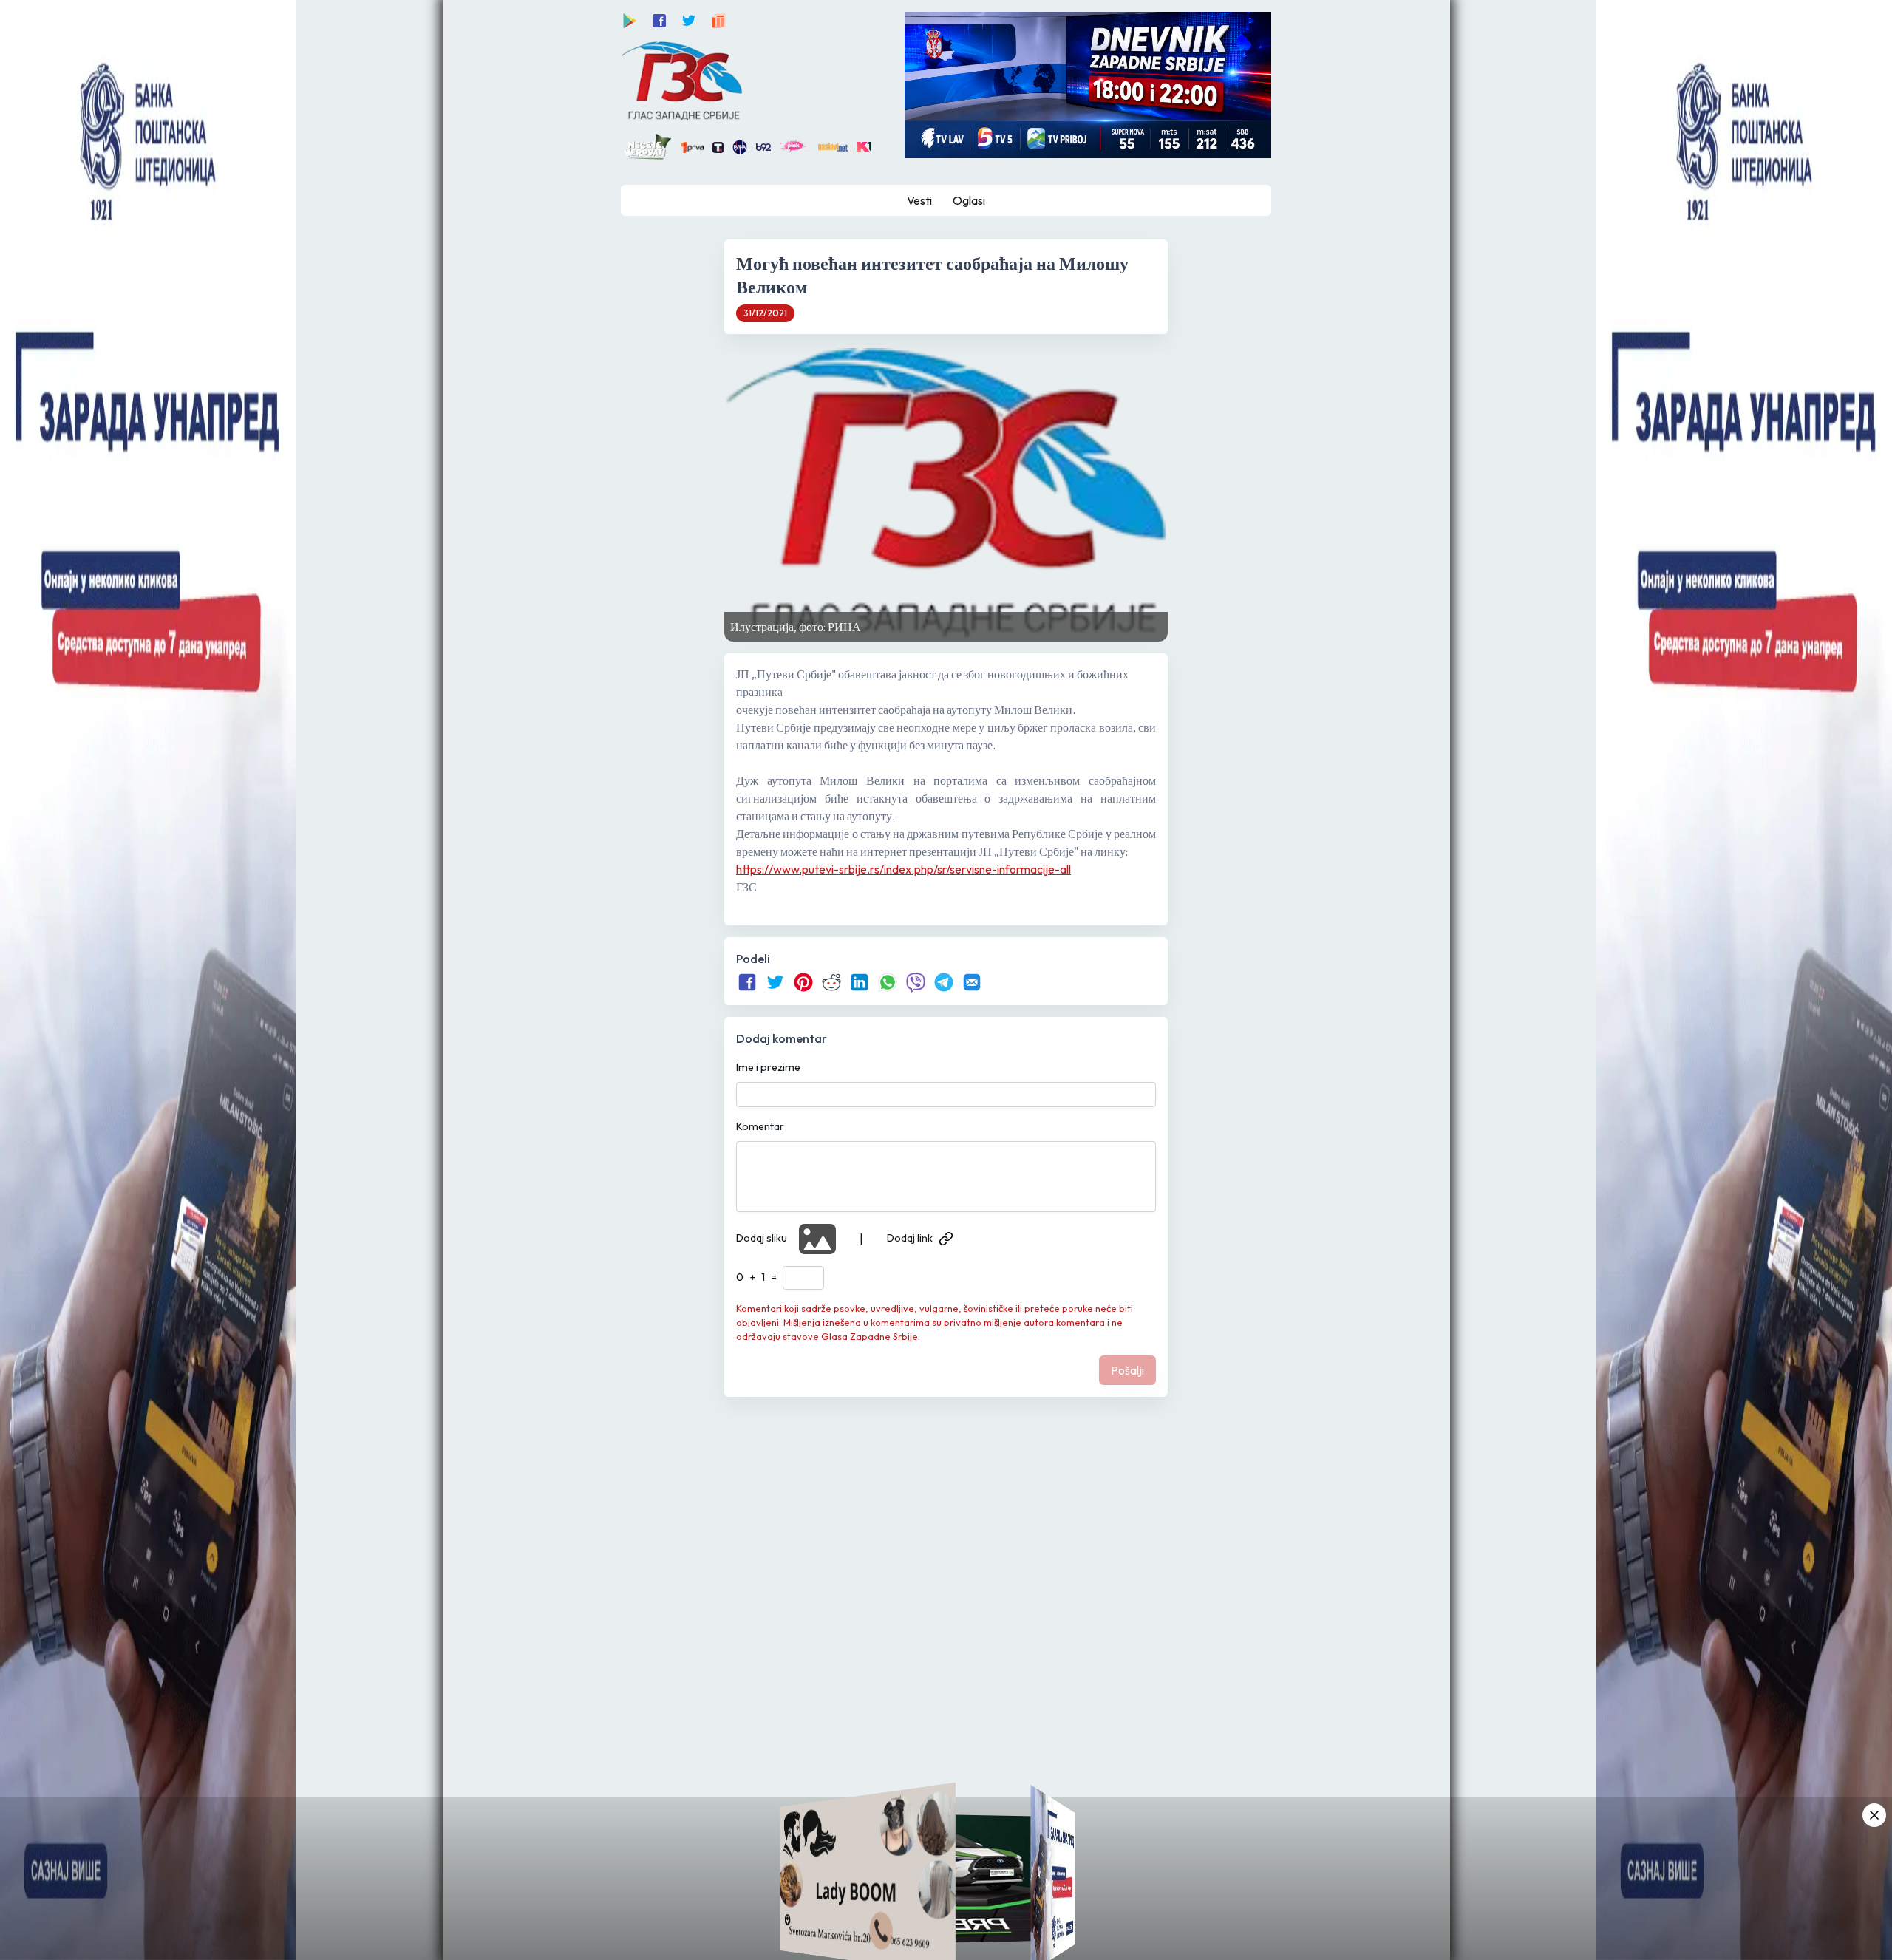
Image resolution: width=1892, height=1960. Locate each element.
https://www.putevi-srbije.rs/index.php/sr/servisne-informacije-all (904, 869)
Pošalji (1127, 1370)
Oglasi (969, 200)
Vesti (919, 200)
